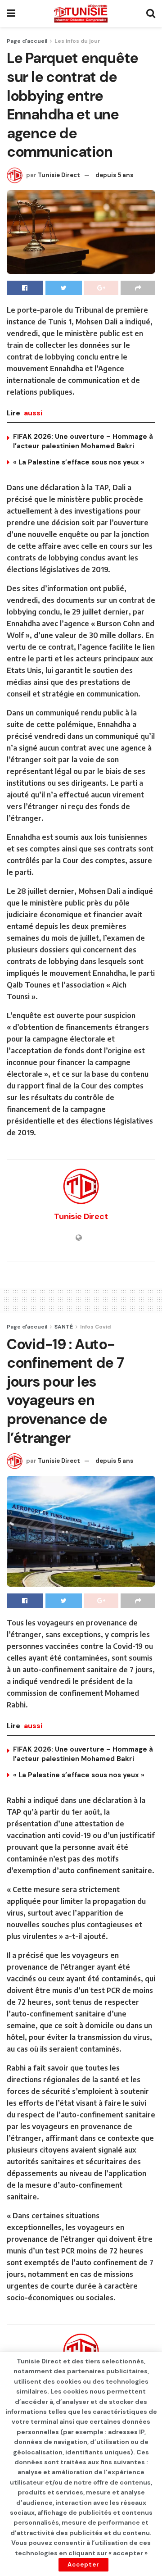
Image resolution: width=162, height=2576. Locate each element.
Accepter (83, 2565)
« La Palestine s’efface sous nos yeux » (79, 462)
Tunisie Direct (59, 175)
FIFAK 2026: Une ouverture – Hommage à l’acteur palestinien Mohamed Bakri (83, 441)
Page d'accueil (27, 41)
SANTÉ (64, 1327)
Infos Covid (95, 1327)
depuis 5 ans (114, 175)
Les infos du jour (77, 41)
